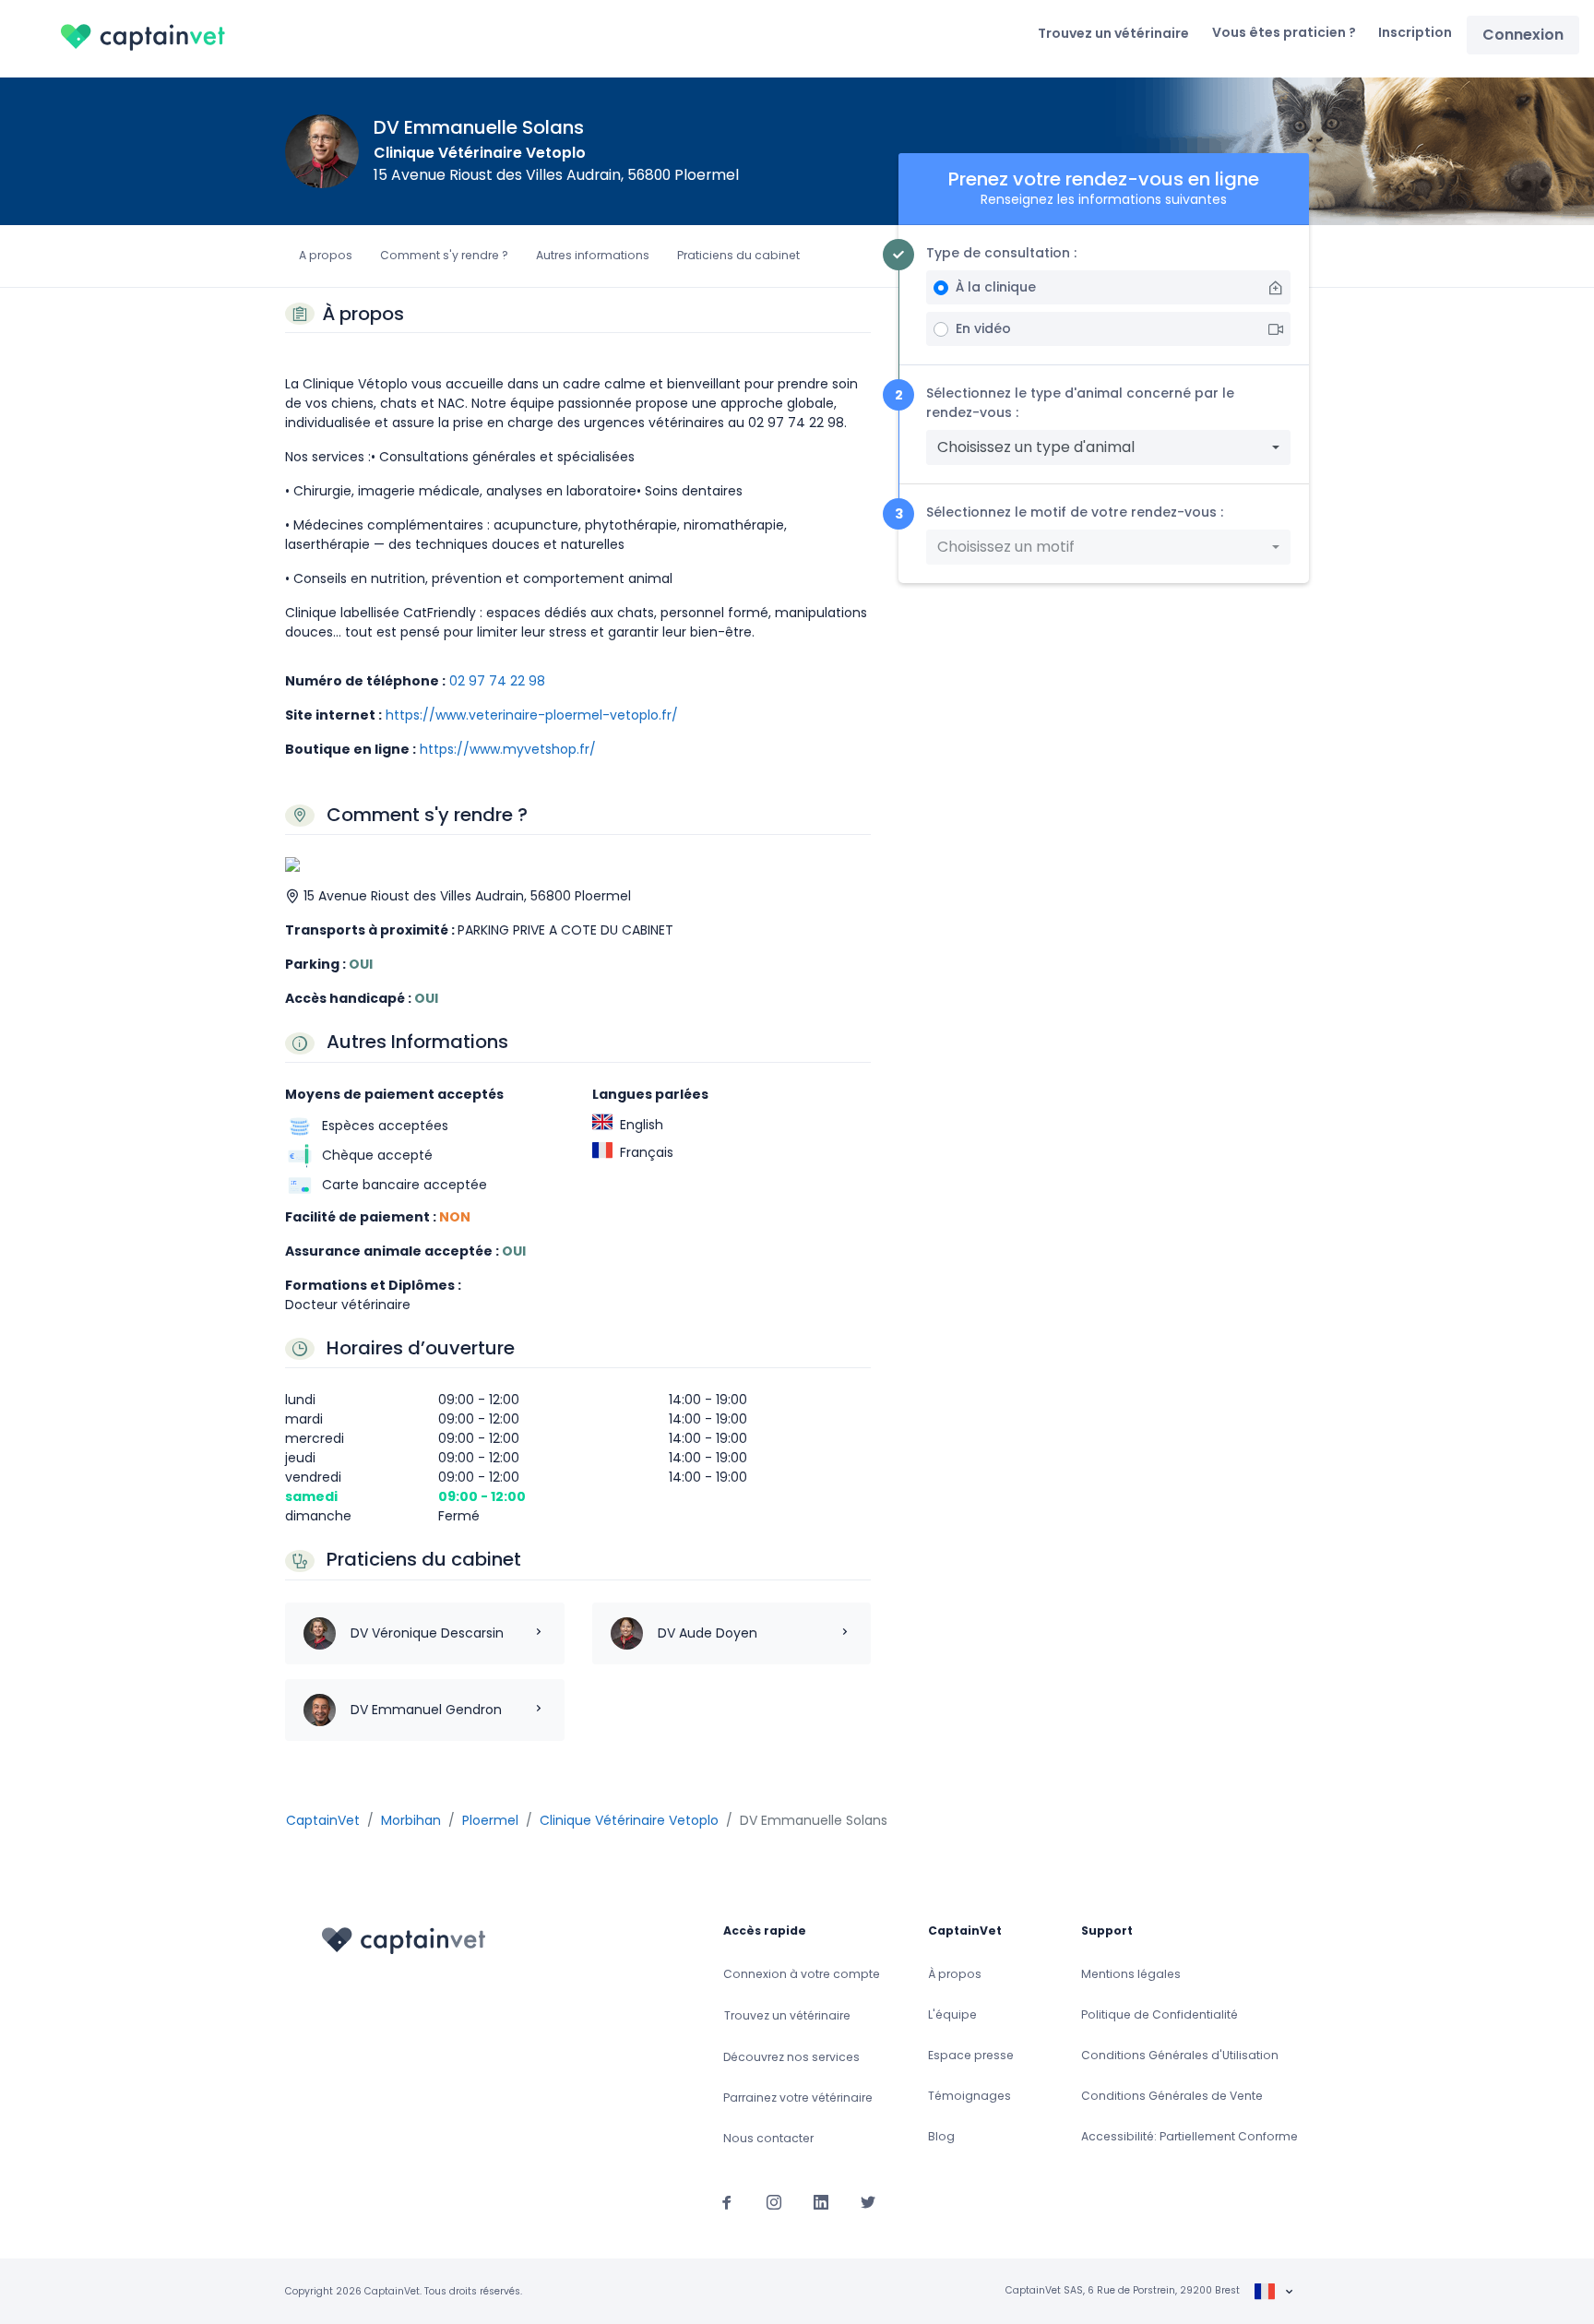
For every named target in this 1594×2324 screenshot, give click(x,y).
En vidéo (983, 328)
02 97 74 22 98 (497, 681)
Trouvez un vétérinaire (1113, 33)
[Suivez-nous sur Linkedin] (821, 2201)
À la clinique (996, 287)
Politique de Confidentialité (1160, 2014)
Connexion (1523, 35)
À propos (955, 1974)
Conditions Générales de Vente (1172, 2096)
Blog (941, 2136)
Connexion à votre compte (802, 1974)
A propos (326, 255)
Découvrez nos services (791, 2057)
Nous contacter (768, 2138)
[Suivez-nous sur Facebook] (727, 2201)
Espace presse (971, 2055)
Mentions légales (1131, 1974)
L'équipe (952, 2014)
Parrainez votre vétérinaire (798, 2098)
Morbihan (411, 1820)
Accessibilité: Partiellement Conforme (1190, 2136)
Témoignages (969, 2096)
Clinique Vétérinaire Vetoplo (480, 153)
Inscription (1415, 32)
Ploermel (490, 1820)
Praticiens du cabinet (738, 255)
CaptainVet (323, 1820)
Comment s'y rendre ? (444, 255)
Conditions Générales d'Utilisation (1180, 2055)
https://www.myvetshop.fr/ (508, 749)
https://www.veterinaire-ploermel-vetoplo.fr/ (532, 715)
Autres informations (593, 255)
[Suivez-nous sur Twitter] (868, 2201)
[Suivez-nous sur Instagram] (774, 2201)
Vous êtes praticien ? (1284, 32)
